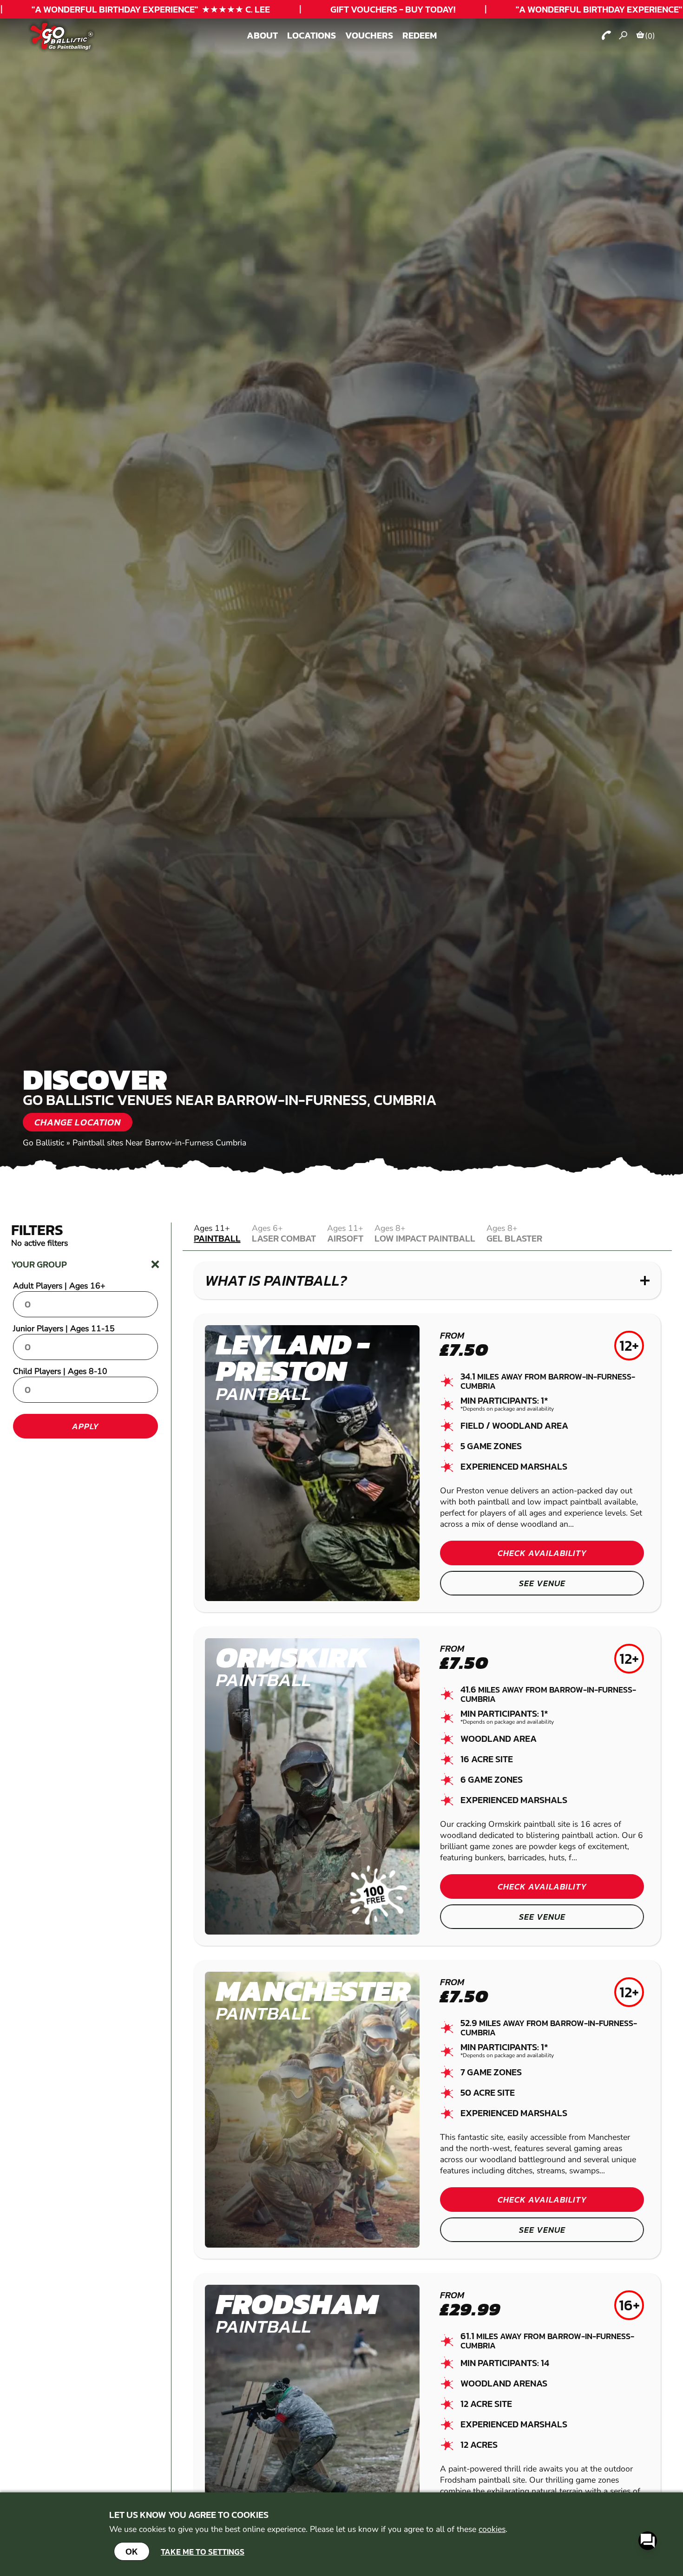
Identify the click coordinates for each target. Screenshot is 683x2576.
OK (132, 2551)
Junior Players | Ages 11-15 (64, 1328)
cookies (492, 2529)
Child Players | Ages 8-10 (60, 1371)
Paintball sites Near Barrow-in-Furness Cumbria (159, 1143)
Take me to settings (203, 2552)
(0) (650, 36)
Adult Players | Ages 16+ (59, 1286)
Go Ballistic (43, 1143)
